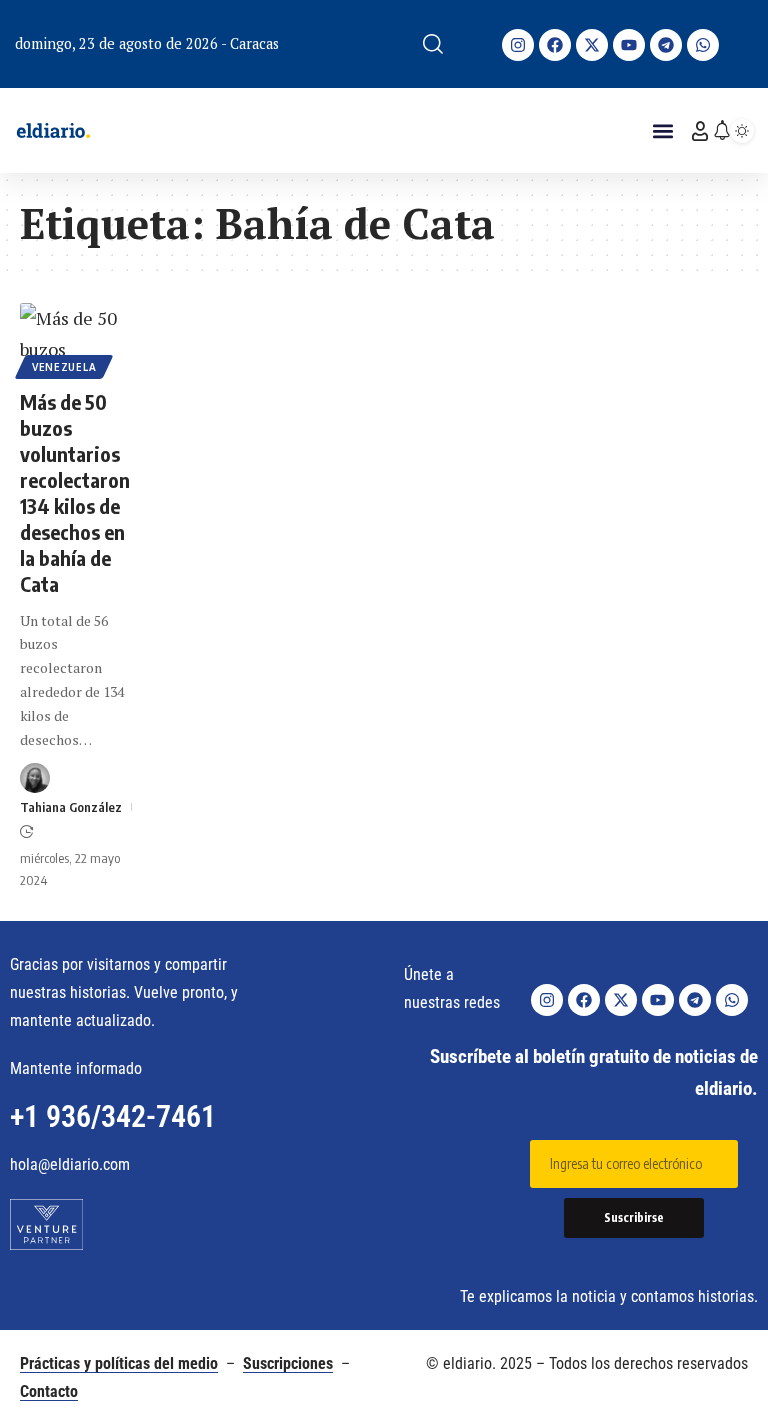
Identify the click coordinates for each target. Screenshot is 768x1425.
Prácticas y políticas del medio (119, 1363)
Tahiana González (71, 807)
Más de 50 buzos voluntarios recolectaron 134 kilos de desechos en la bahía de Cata (75, 492)
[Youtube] (629, 45)
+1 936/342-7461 (113, 1116)
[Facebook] (555, 45)
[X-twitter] (592, 45)
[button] (433, 44)
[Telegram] (666, 45)
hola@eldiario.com (70, 1164)
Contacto (49, 1391)
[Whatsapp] (703, 45)
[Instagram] (518, 45)
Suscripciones (288, 1363)
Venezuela (64, 367)
